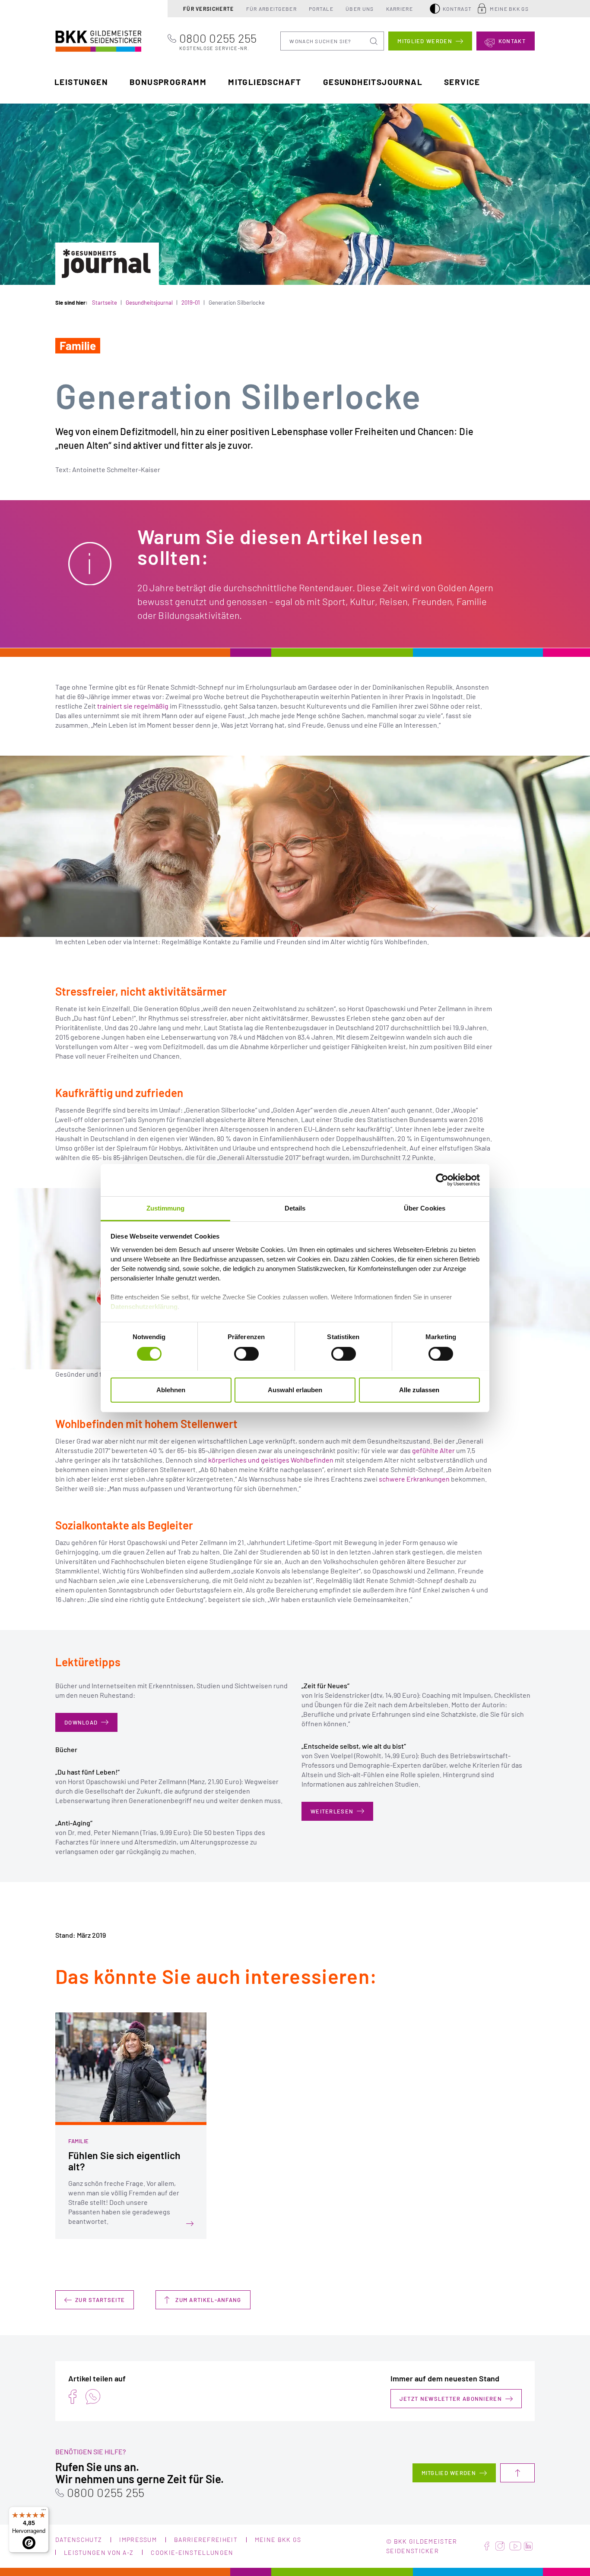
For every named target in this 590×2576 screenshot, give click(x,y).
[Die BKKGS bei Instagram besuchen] (500, 2546)
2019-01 (191, 303)
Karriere (400, 9)
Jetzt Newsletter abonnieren (451, 2399)
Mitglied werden (425, 41)
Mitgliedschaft (265, 82)
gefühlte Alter (433, 1450)
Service (462, 82)
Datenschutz (79, 2540)
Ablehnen (171, 1389)
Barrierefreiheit (206, 2540)
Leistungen (81, 82)
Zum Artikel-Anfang (208, 2300)
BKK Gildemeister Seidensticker (82, 40)
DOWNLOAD (81, 1722)
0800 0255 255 (218, 41)
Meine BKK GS (509, 9)
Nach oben (517, 2473)
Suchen (374, 41)
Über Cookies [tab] (425, 1208)
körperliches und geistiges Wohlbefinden (271, 1460)
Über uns (360, 9)
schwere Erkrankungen (414, 1479)
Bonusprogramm (168, 82)
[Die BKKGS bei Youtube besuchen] (515, 2546)
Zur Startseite (100, 2300)
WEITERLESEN (332, 1811)
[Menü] (44, 2512)
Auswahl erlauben (295, 1389)
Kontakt (512, 41)
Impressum (138, 2540)
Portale (321, 9)
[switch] (246, 1354)
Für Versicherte (209, 9)
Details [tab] (295, 1208)
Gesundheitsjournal (373, 82)
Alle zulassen (419, 1389)
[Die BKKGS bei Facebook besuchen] (487, 2546)
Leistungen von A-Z (99, 2552)
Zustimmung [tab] (166, 1208)
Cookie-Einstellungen (192, 2552)
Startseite (105, 303)
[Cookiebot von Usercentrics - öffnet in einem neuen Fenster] (442, 1180)
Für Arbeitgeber (272, 9)
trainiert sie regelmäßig (133, 706)
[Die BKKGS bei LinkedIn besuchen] (528, 2546)
